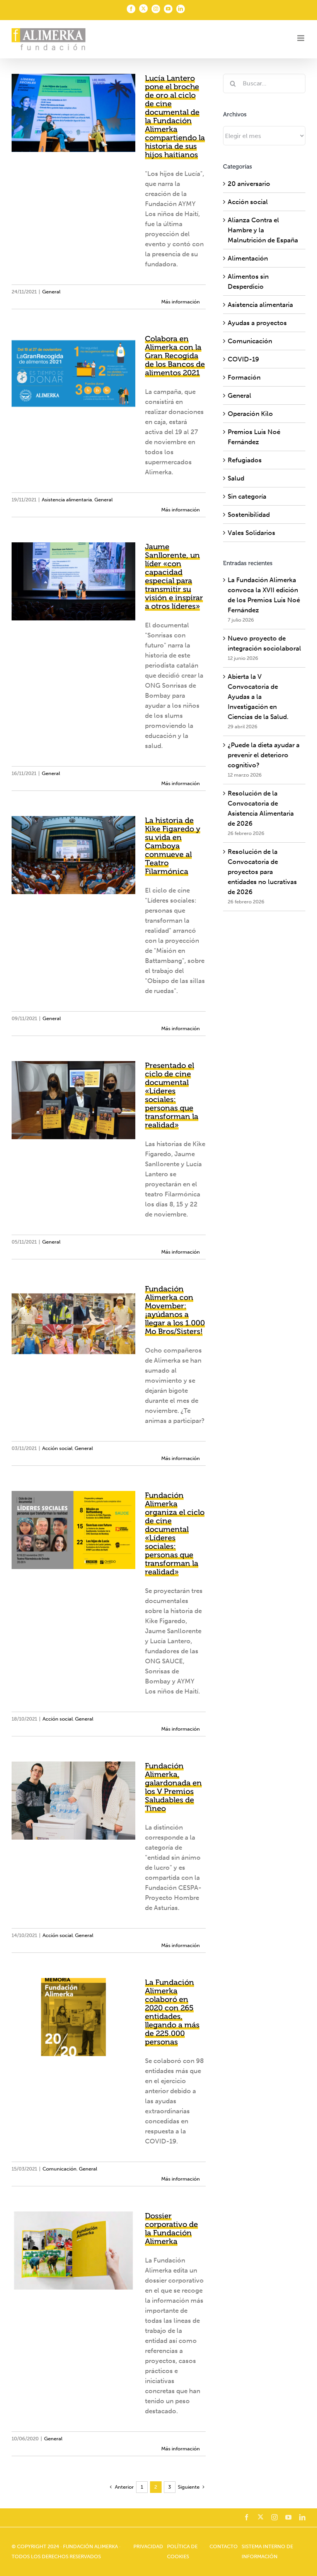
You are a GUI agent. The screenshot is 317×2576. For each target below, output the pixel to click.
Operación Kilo (250, 414)
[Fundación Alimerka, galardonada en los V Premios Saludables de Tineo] (73, 1801)
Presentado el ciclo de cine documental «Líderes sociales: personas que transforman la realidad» (172, 1095)
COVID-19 (243, 359)
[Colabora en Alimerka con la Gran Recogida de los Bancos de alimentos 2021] (73, 373)
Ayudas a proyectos (257, 323)
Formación (244, 377)
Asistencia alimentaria (67, 500)
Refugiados (245, 460)
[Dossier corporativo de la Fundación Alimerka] (73, 2251)
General (51, 292)
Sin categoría (247, 496)
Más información (181, 302)
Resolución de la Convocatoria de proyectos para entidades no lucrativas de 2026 (262, 872)
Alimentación (248, 258)
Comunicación (60, 2169)
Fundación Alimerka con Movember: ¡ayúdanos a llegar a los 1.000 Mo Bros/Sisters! (175, 1310)
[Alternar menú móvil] (301, 38)
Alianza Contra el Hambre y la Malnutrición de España (263, 230)
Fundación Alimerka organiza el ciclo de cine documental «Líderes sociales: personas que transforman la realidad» (175, 1533)
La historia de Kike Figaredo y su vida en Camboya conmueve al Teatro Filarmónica (173, 846)
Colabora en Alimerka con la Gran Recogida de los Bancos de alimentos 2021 (175, 356)
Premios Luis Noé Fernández (254, 437)
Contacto (224, 2546)
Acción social (57, 1448)
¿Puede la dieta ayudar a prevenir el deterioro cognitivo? (264, 755)
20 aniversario (249, 184)
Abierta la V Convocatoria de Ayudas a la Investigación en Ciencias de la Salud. (258, 697)
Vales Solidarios (251, 533)
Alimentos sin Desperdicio (248, 281)
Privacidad (148, 2546)
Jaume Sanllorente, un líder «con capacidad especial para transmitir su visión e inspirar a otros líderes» (174, 576)
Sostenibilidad (249, 515)
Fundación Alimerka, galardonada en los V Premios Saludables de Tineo (173, 1787)
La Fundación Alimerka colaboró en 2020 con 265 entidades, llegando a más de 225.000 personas (172, 2012)
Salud (236, 478)
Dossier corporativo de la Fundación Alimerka (171, 2228)
